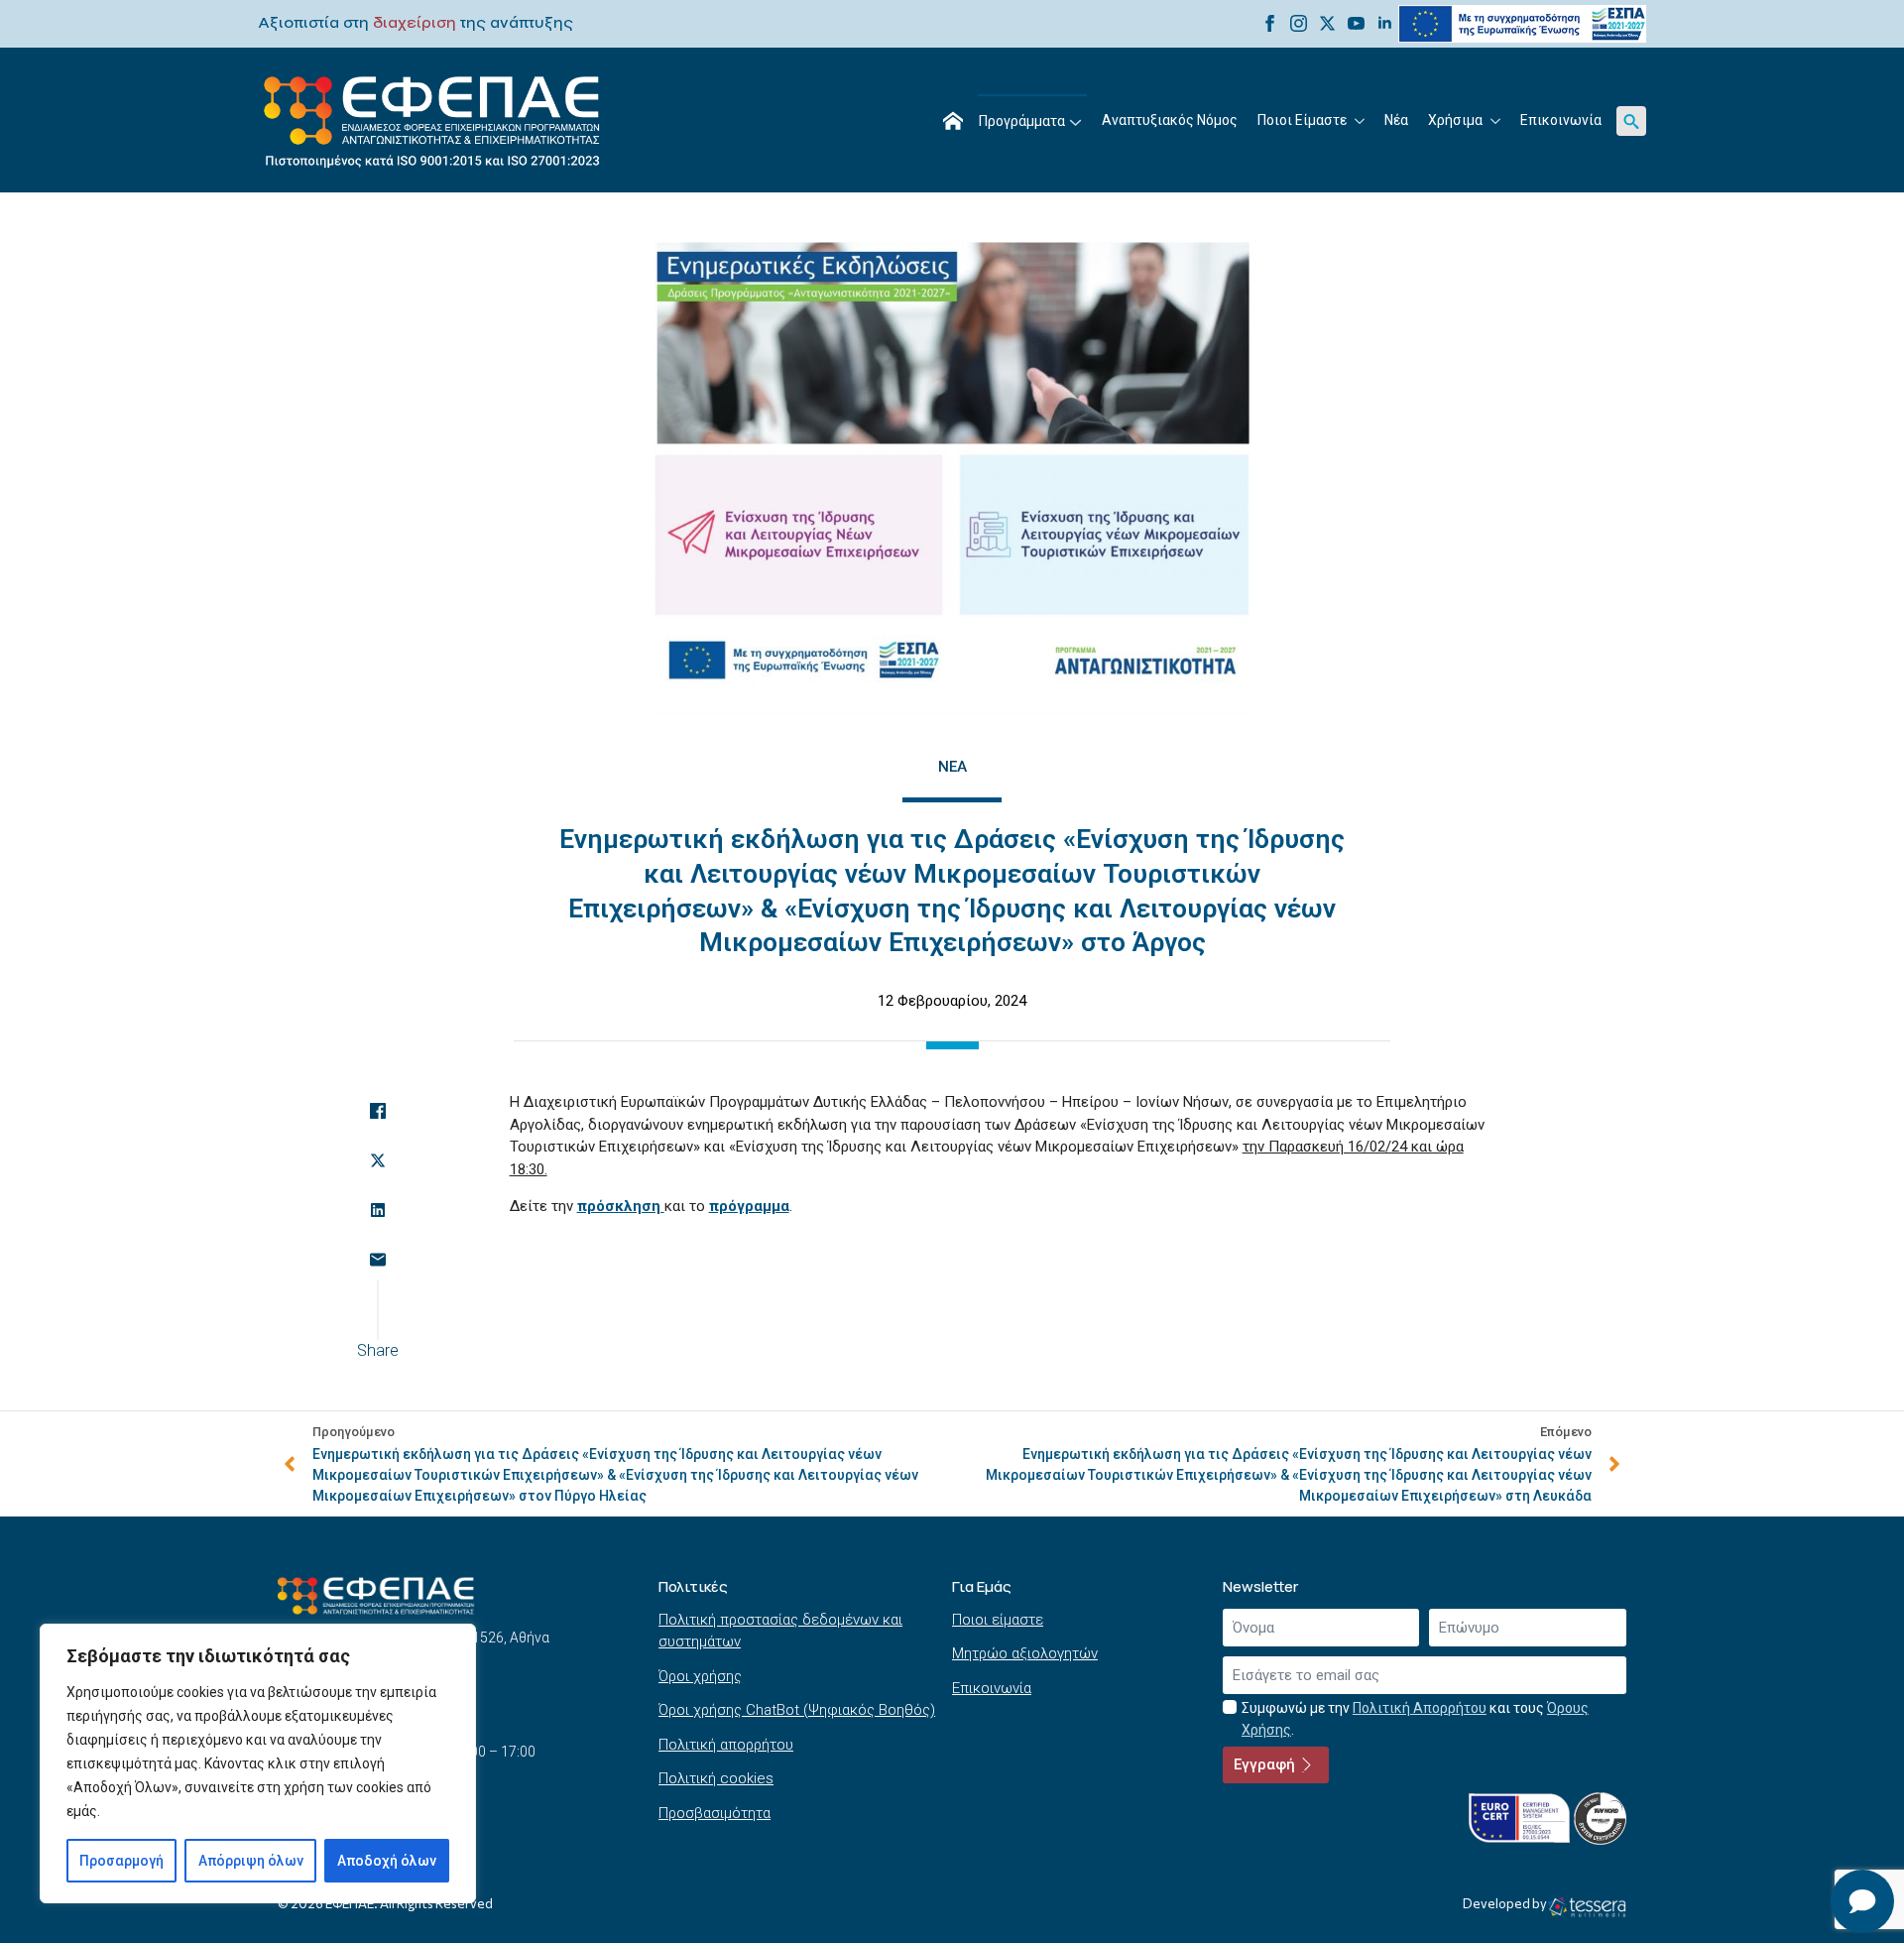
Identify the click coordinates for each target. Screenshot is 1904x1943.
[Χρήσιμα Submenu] (1496, 121)
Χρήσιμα (1455, 120)
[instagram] (1299, 23)
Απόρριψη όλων (251, 1861)
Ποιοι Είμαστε (1302, 120)
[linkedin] (1385, 23)
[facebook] (1270, 23)
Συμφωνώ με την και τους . (1415, 1719)
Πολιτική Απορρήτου (1420, 1708)
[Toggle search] (1631, 121)
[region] (258, 1763)
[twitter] (1327, 23)
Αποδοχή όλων (387, 1861)
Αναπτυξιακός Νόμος (1170, 120)
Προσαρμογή (121, 1861)
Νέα (1396, 120)
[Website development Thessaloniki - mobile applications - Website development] (1587, 1906)
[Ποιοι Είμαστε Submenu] (1361, 121)
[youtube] (1356, 23)
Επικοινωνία (1561, 120)
